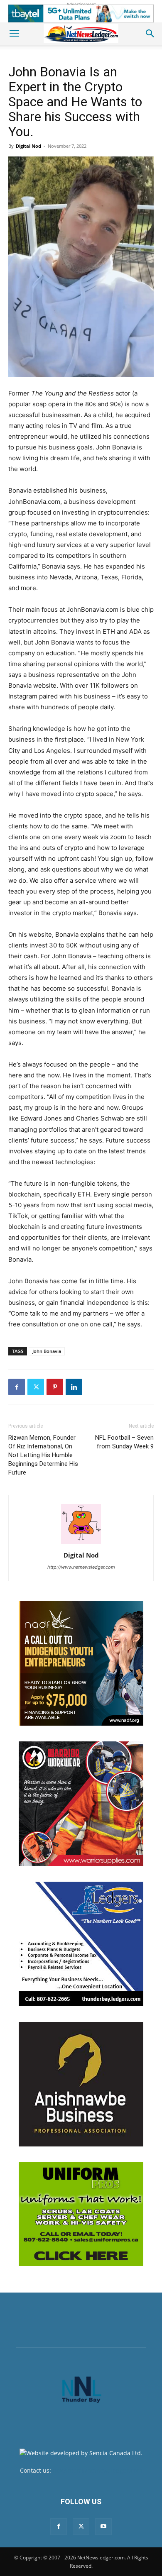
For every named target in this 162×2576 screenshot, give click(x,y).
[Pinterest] (55, 1387)
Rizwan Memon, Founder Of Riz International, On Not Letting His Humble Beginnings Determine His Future (43, 1455)
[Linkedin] (74, 1387)
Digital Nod (28, 146)
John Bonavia (47, 1351)
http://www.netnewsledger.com (81, 1567)
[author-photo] (81, 1544)
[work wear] (81, 1804)
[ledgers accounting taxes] (81, 1944)
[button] (14, 34)
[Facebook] (17, 1387)
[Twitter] (36, 1387)
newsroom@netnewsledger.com (97, 2470)
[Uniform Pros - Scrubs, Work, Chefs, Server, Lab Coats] (81, 2214)
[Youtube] (103, 2527)
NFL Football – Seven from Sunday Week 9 (124, 1442)
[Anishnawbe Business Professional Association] (81, 2084)
